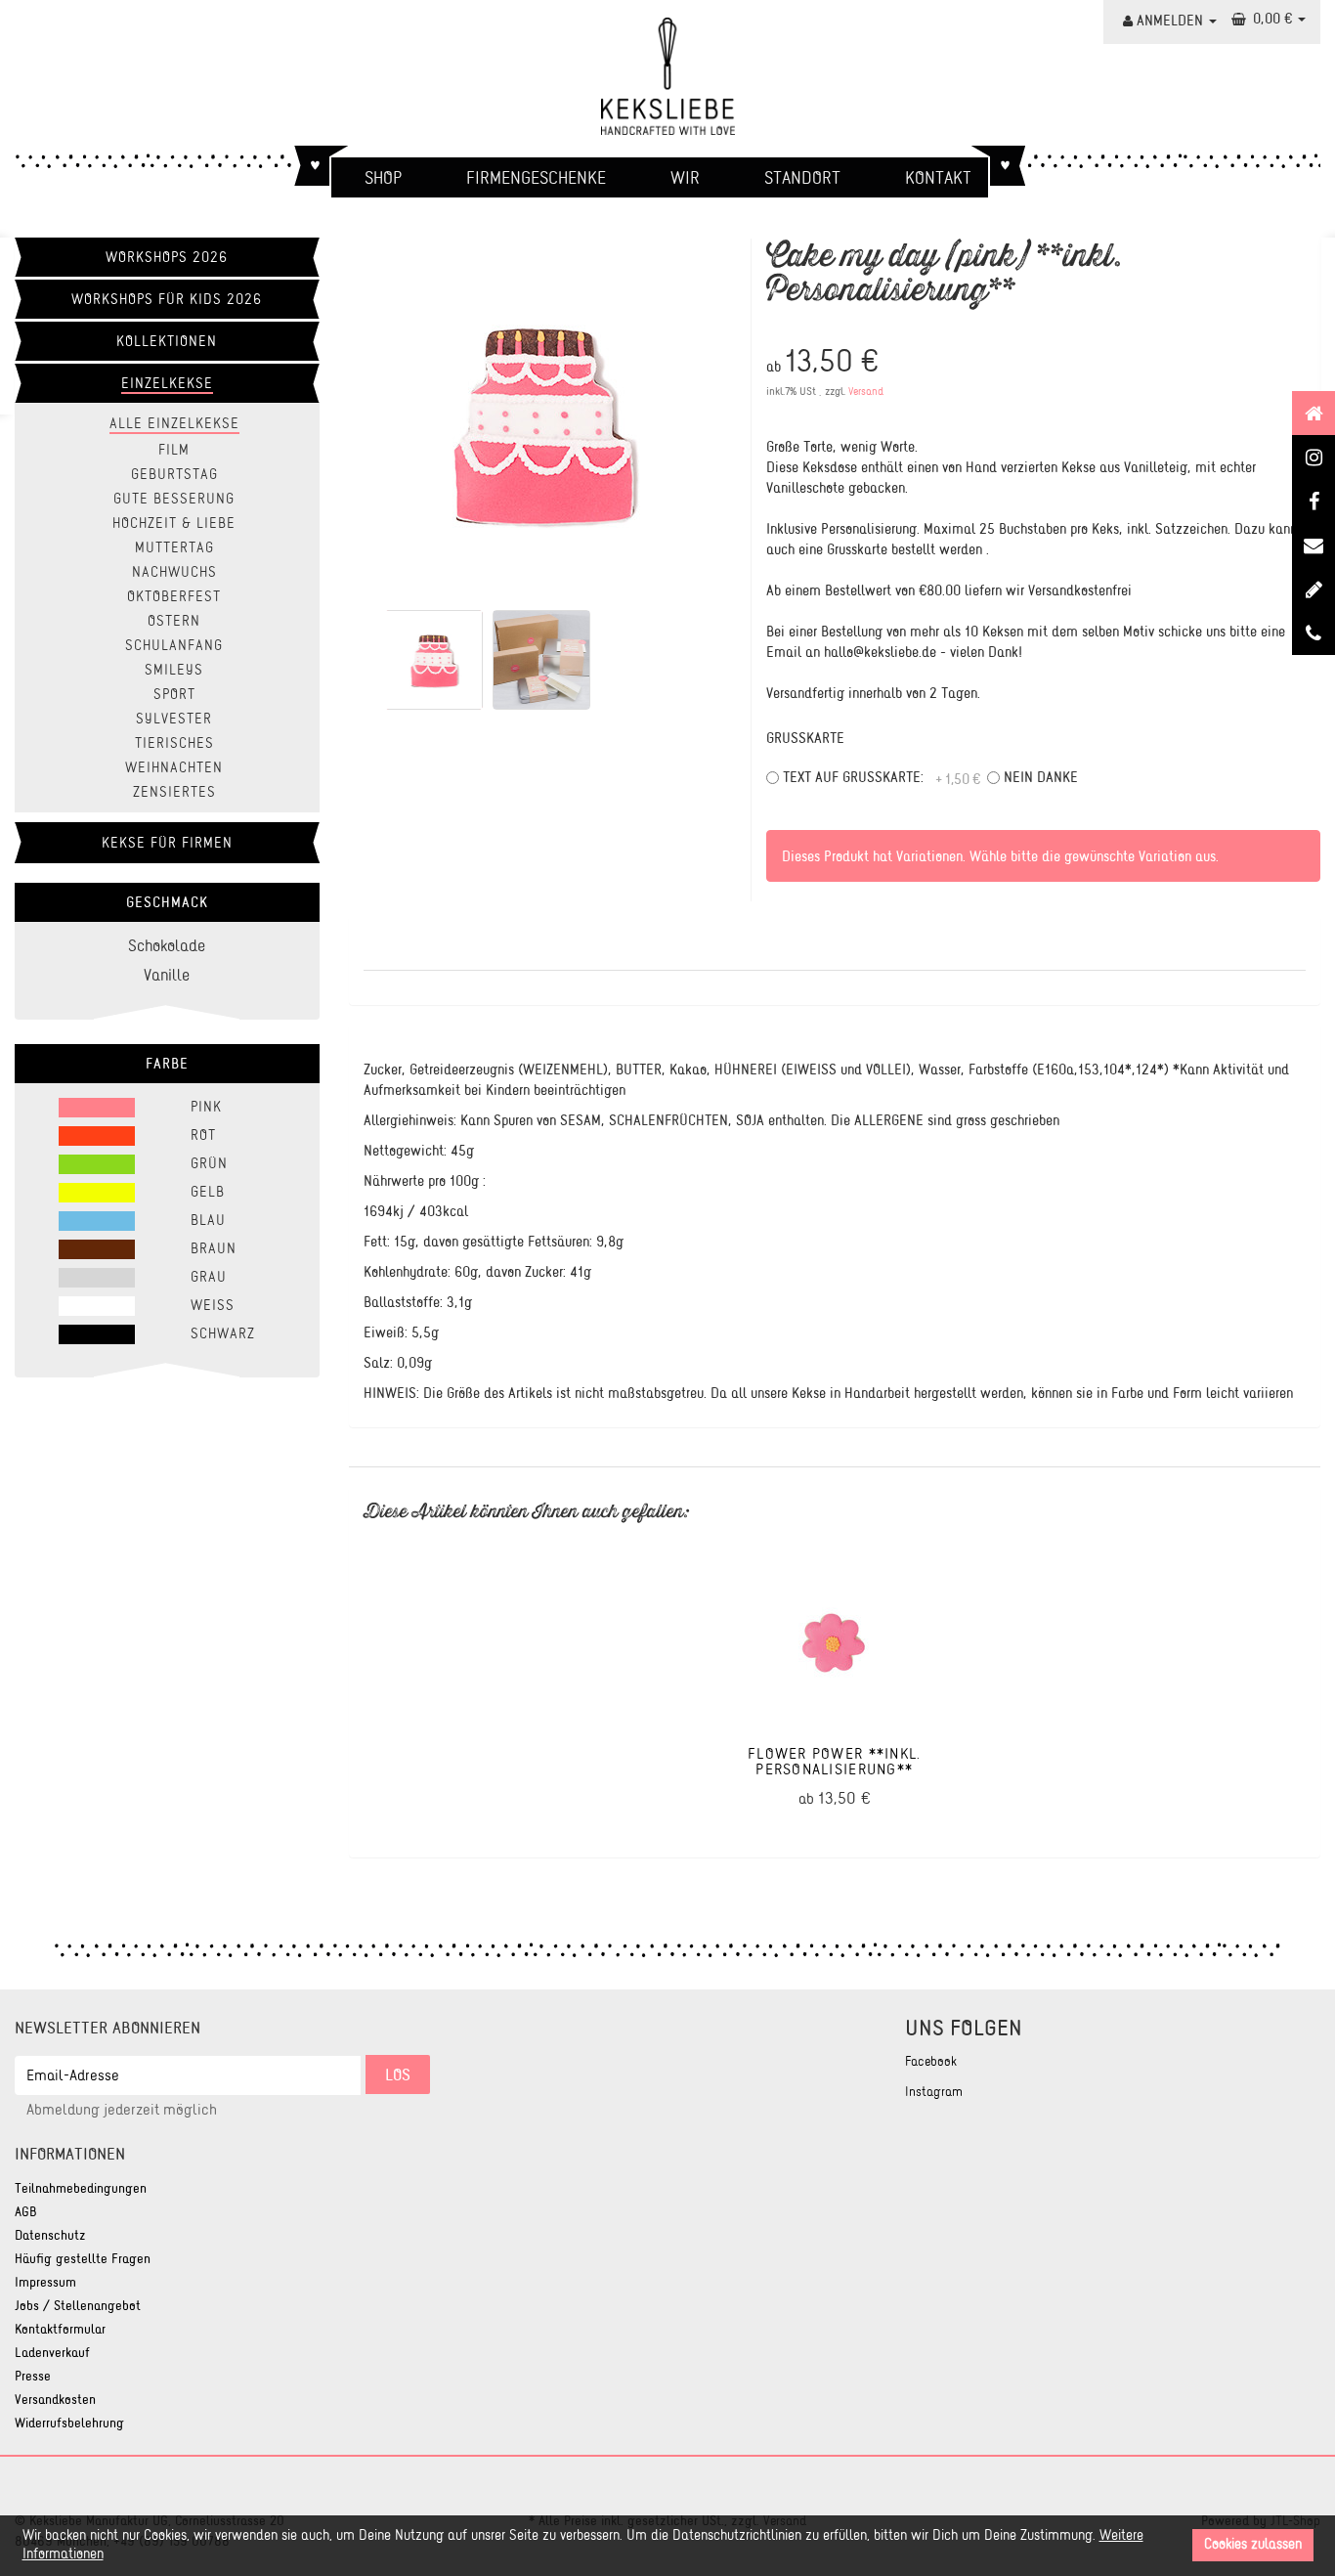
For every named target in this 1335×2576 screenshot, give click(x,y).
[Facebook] (1313, 501)
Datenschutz (50, 2235)
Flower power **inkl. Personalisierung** (834, 1761)
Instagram (934, 2092)
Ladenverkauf (52, 2353)
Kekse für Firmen (167, 843)
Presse (33, 2376)
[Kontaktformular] (1313, 545)
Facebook (931, 2061)
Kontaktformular (60, 2329)
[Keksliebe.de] (667, 76)
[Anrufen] (1313, 633)
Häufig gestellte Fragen (83, 2259)
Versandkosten (55, 2400)
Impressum (45, 2282)
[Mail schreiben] (1313, 589)
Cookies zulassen (1253, 2544)
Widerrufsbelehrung (69, 2423)
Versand (866, 392)
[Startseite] (1313, 413)
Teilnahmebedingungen (81, 2188)
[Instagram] (1313, 457)
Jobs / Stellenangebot (78, 2306)
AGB (26, 2212)
